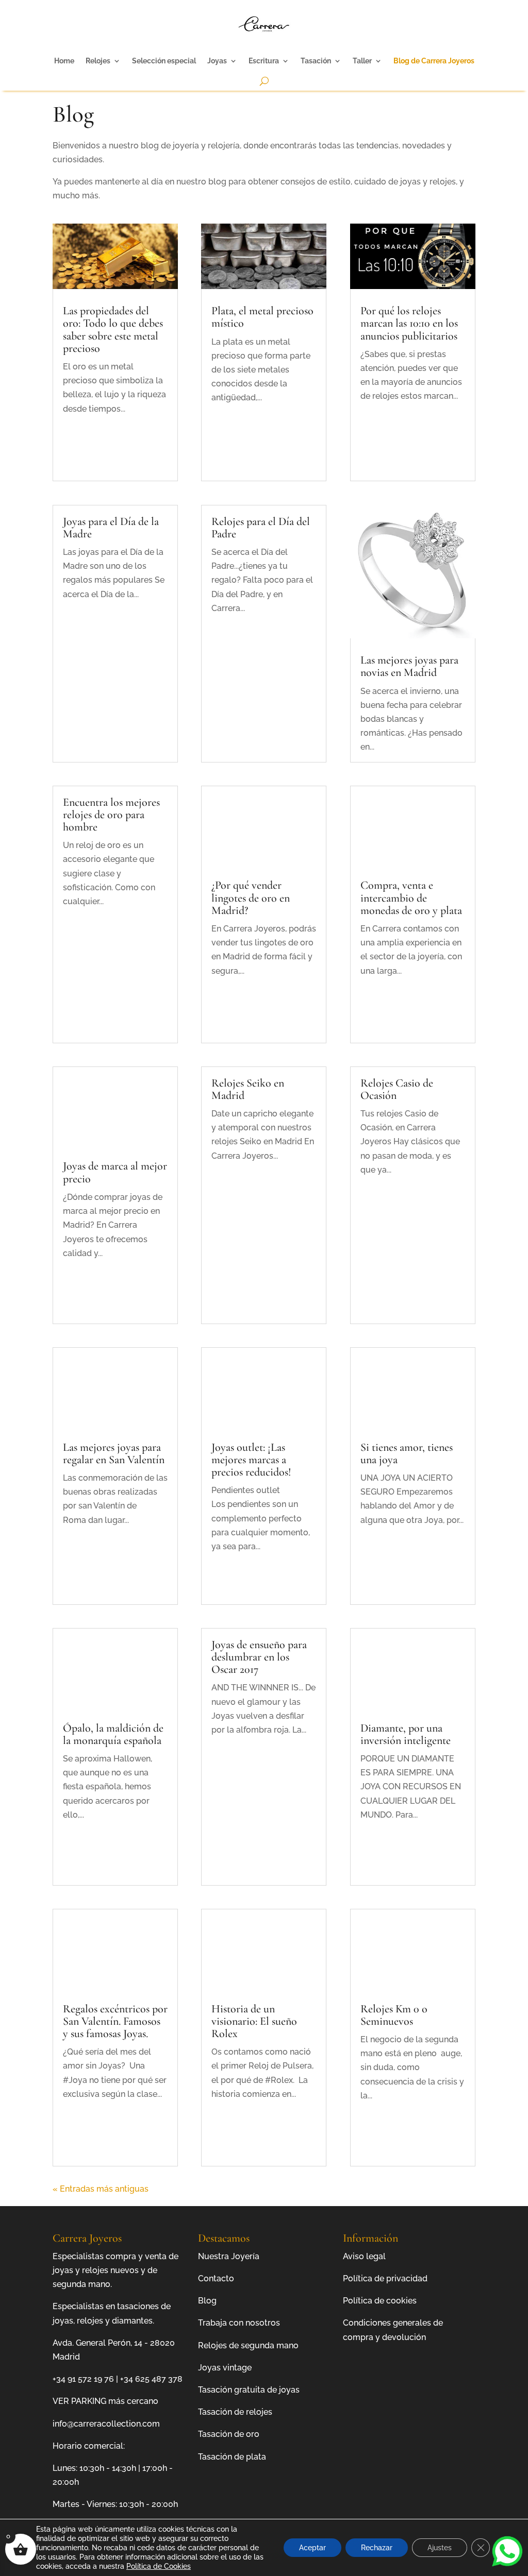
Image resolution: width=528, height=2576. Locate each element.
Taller (362, 61)
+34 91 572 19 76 (83, 2379)
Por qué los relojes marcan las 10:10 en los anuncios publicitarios (409, 323)
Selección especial (164, 61)
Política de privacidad (385, 2278)
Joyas (217, 61)
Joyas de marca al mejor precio (115, 1172)
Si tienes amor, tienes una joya (407, 1453)
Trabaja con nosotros (239, 2323)
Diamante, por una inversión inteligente (406, 1734)
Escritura (264, 61)
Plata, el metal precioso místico (262, 317)
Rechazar (377, 2548)
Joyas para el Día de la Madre (111, 528)
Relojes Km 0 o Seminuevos (394, 2015)
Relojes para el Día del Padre (261, 528)
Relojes (98, 61)
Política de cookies (380, 2301)
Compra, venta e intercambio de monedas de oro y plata (411, 897)
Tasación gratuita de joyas (249, 2390)
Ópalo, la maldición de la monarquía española (113, 1734)
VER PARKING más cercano (105, 2401)
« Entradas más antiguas (101, 2189)
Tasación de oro (229, 2434)
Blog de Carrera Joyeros (434, 61)
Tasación (316, 61)
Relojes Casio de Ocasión (397, 1089)
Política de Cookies (159, 2566)
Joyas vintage (225, 2368)
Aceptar (312, 2548)
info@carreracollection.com (106, 2424)
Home (64, 61)
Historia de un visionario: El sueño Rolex (254, 2021)
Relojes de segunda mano (248, 2345)
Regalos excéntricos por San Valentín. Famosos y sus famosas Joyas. (115, 2021)
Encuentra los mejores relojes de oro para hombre (111, 815)
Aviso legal (364, 2256)
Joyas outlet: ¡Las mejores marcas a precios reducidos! (251, 1460)
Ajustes (440, 2548)
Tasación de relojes (235, 2412)
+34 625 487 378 (151, 2379)
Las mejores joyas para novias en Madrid (409, 666)
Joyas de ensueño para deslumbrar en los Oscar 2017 (259, 1657)
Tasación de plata (232, 2457)
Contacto (216, 2278)
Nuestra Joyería (229, 2256)
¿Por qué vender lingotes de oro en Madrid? (251, 897)
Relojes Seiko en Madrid (248, 1089)
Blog (207, 2301)
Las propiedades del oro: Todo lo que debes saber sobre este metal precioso (113, 329)
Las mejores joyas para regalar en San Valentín (114, 1453)
